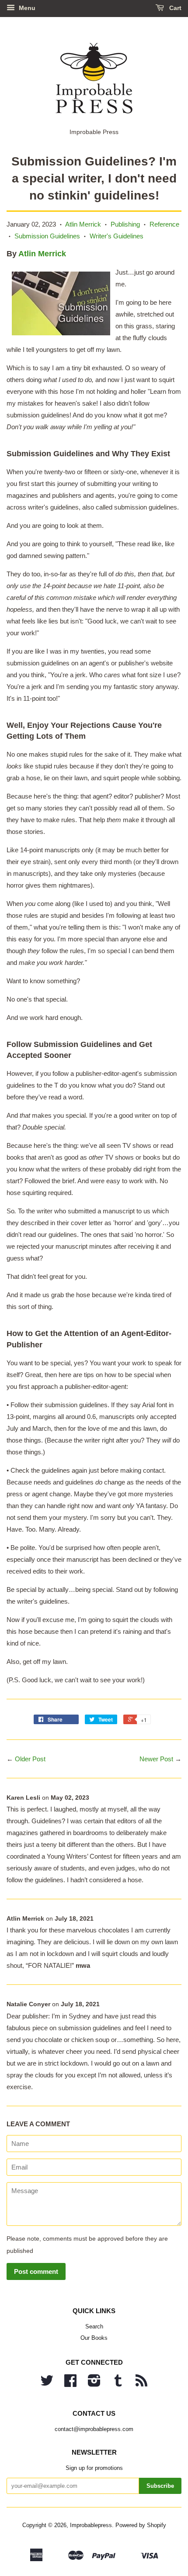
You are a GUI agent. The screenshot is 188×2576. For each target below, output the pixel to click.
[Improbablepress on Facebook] (70, 2384)
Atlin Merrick (83, 224)
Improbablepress (91, 2525)
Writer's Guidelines (117, 236)
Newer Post (156, 1759)
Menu (26, 8)
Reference (164, 224)
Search (94, 2326)
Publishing (125, 224)
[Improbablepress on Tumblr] (118, 2384)
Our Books (94, 2338)
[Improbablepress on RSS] (141, 2384)
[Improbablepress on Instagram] (94, 2384)
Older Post (30, 1759)
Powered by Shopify (141, 2525)
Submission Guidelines (47, 236)
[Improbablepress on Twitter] (47, 2384)
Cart (174, 8)
